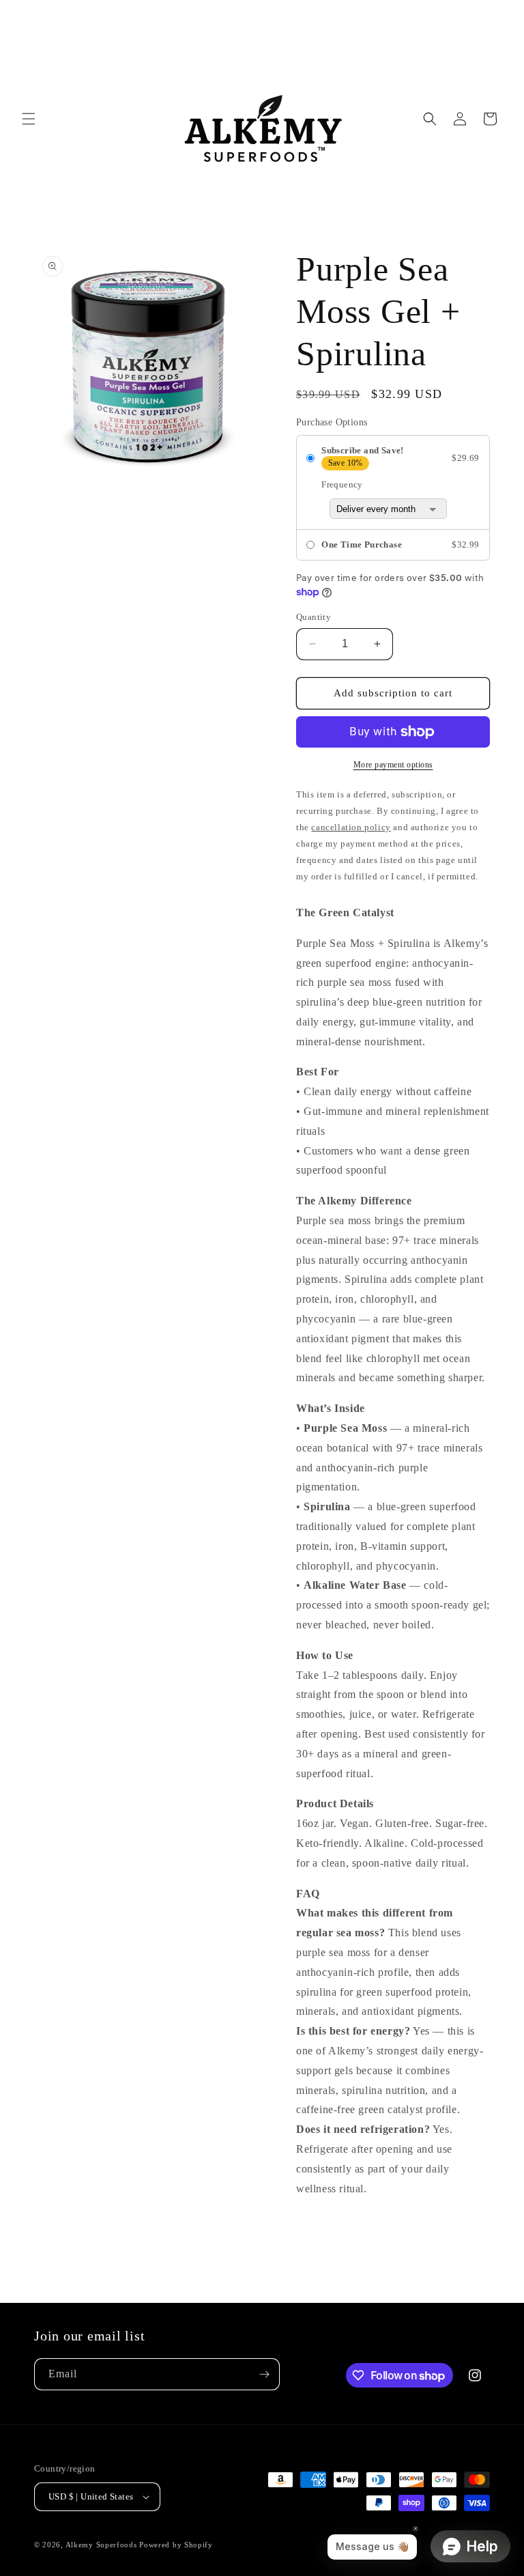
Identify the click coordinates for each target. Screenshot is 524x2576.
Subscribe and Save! (363, 450)
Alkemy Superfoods (101, 2545)
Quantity (314, 617)
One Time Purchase (362, 544)
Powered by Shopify (176, 2545)
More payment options (393, 765)
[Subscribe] (264, 2374)
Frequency (342, 484)
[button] (29, 119)
